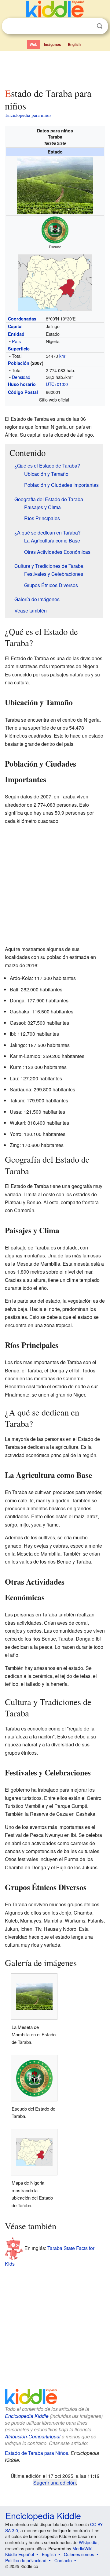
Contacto (63, 2560)
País (16, 341)
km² (63, 356)
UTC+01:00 (57, 384)
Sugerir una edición (55, 2482)
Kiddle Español (20, 2554)
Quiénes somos (79, 2554)
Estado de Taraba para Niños (37, 2453)
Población (19, 363)
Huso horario (22, 384)
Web (33, 44)
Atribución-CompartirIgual (33, 2436)
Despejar (87, 26)
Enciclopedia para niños (28, 115)
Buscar (100, 26)
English (74, 44)
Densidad (21, 377)
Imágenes (53, 44)
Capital (15, 326)
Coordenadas (22, 319)
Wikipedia (88, 2542)
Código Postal (23, 392)
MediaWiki (82, 2548)
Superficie (19, 349)
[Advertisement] (55, 68)
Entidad (16, 334)
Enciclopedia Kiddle (27, 2416)
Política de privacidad (26, 2560)
